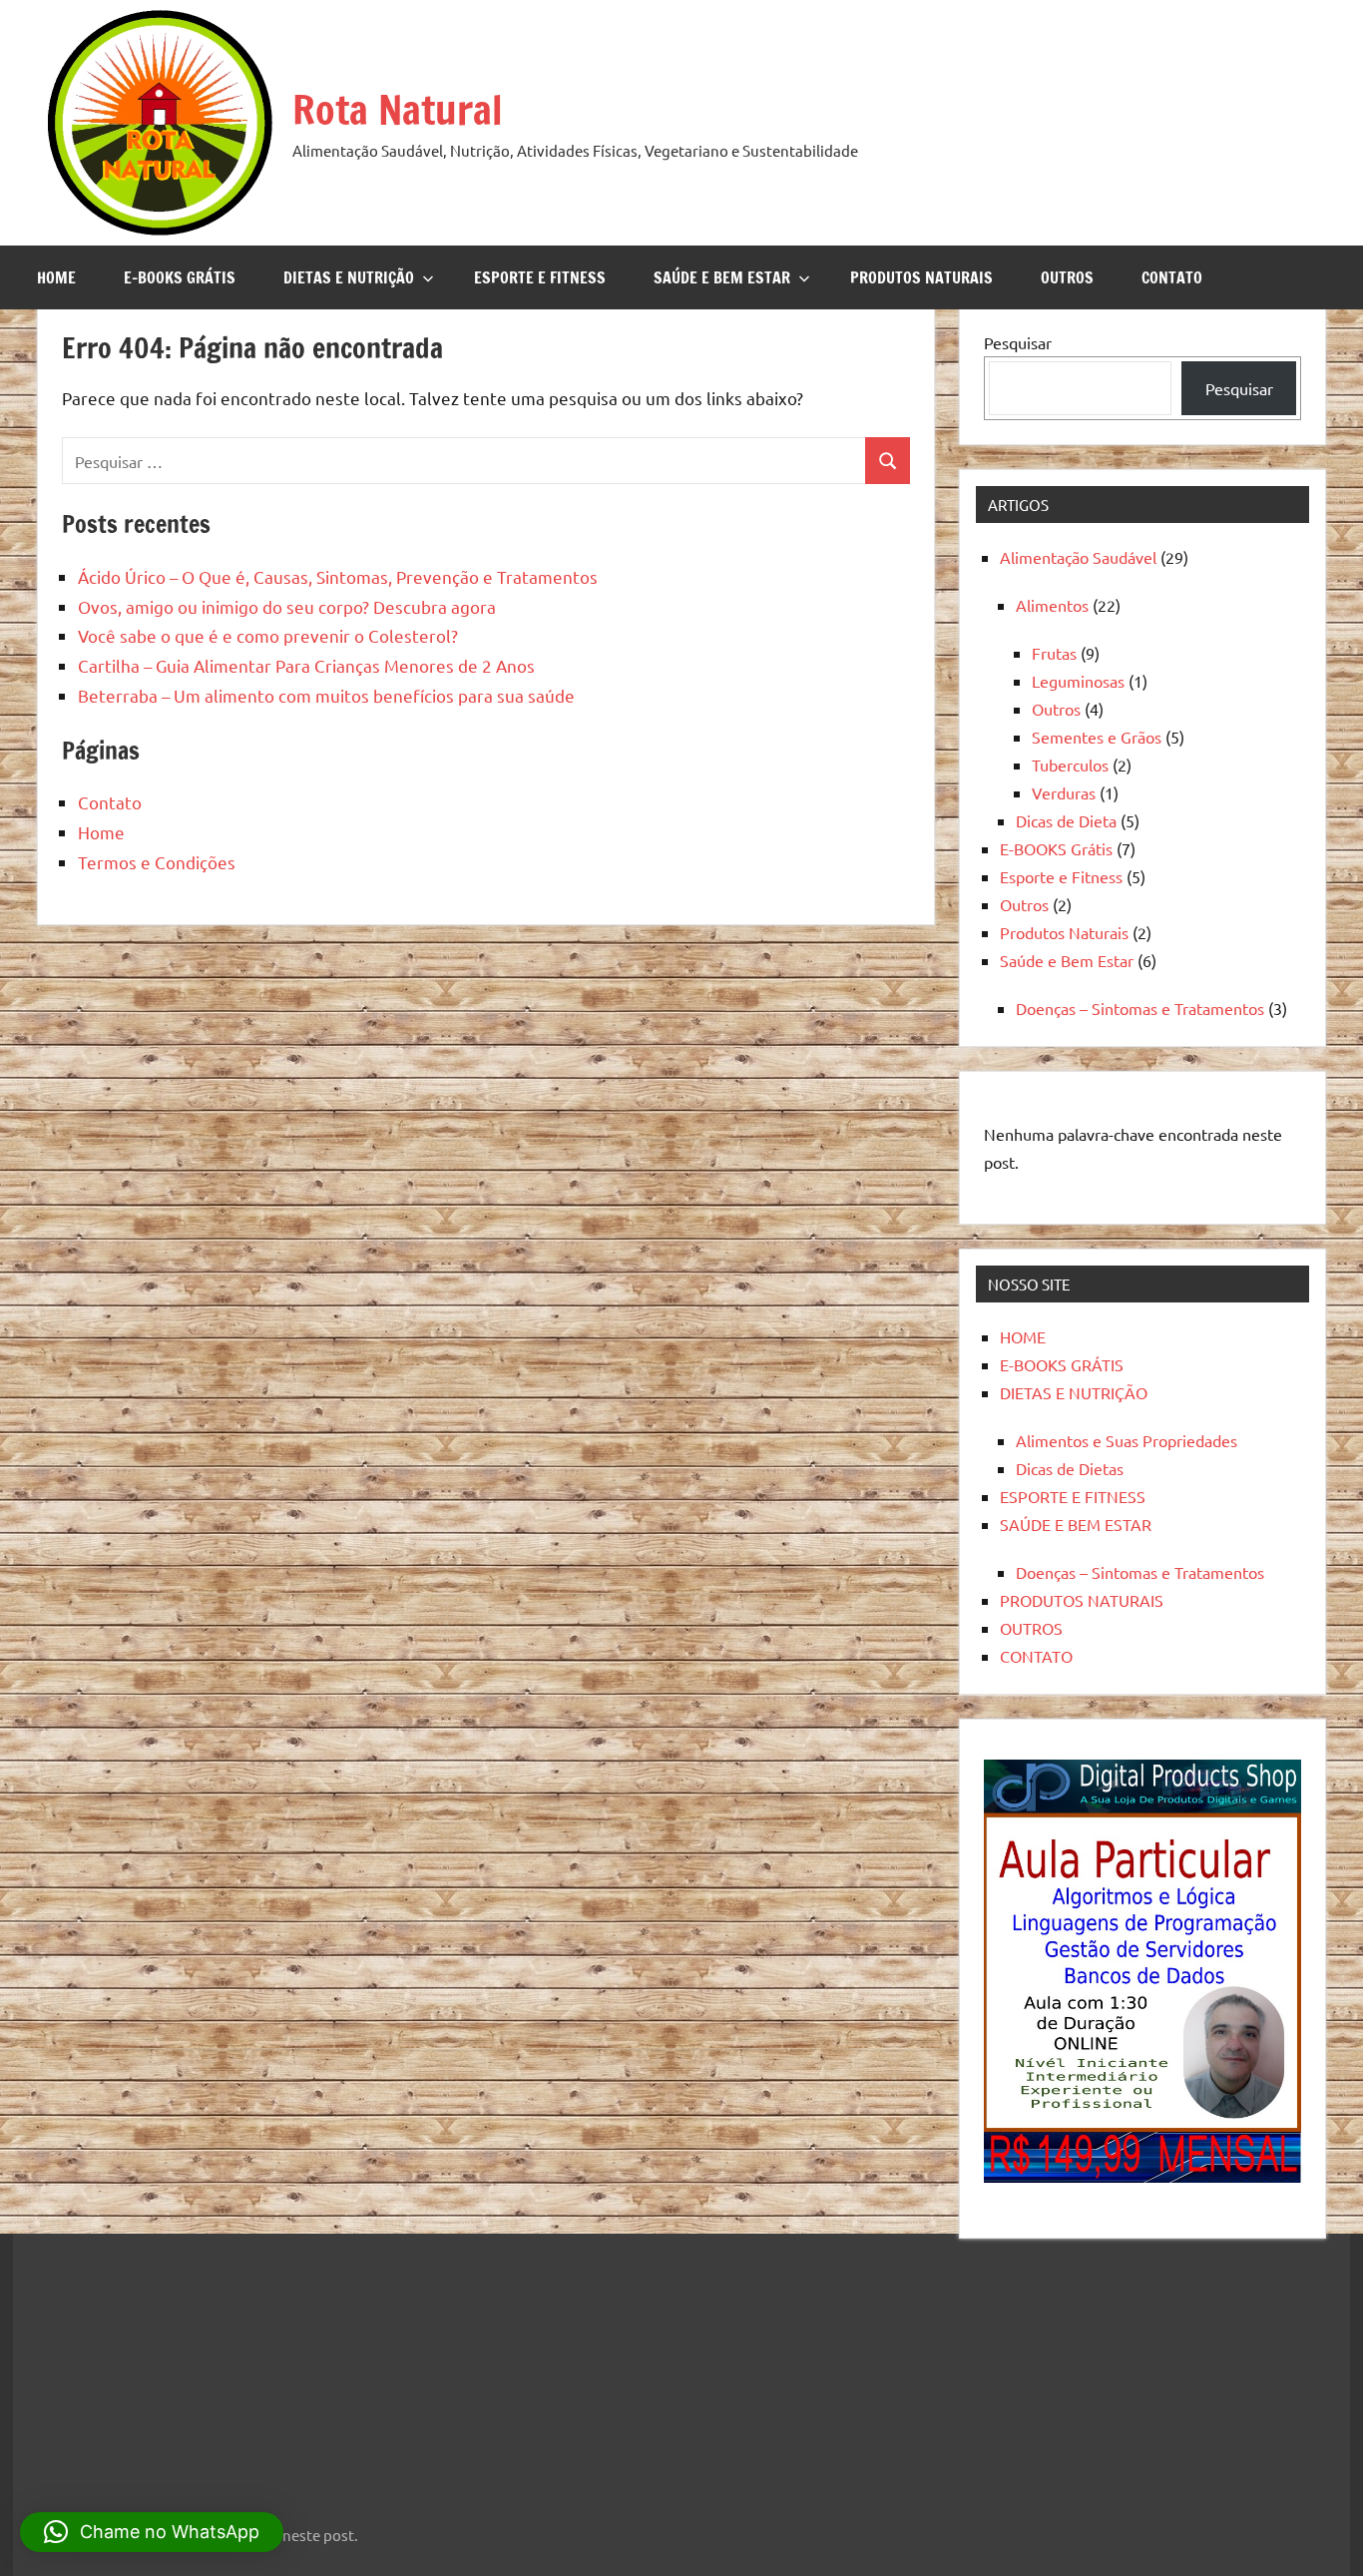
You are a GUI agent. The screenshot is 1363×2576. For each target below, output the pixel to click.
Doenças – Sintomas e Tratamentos (1140, 1008)
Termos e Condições (157, 862)
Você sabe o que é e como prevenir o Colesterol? (268, 635)
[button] (152, 2532)
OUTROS (1067, 277)
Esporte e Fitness (1061, 876)
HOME (56, 277)
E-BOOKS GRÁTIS (180, 277)
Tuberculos (1070, 765)
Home (101, 832)
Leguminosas (1078, 681)
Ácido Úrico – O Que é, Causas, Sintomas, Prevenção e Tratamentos (338, 576)
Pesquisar (1018, 342)
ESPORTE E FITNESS (540, 277)
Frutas (1054, 653)
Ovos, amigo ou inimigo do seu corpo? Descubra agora (287, 606)
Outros (1056, 709)
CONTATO (1172, 277)
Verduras (1064, 792)
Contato (110, 802)
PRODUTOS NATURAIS (921, 277)
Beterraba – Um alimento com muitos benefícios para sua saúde (326, 695)
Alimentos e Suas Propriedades (1127, 1440)
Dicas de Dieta (1066, 820)
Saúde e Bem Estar (1067, 960)
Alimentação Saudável (1078, 557)
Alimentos (1052, 605)
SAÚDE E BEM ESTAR (722, 277)
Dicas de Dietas (1070, 1468)
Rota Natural (398, 109)
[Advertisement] (158, 2366)
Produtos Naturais (1064, 932)
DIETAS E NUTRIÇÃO (349, 277)
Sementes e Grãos (1097, 737)
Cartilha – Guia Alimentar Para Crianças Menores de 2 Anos (306, 665)
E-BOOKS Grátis (1056, 848)
